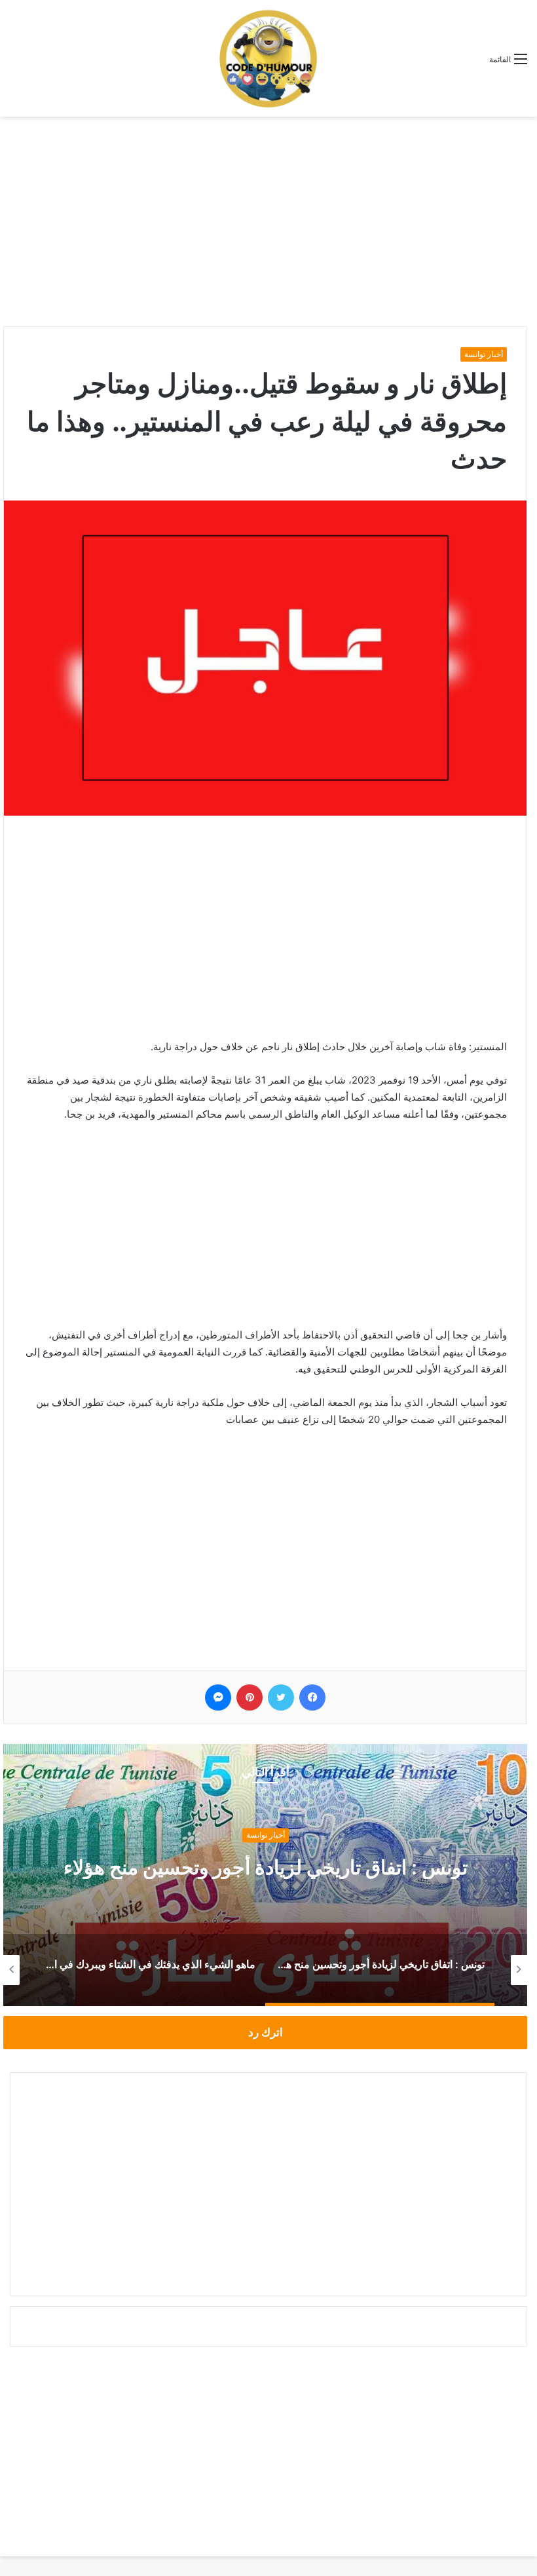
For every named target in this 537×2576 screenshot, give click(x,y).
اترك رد (266, 2032)
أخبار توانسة (484, 354)
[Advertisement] (268, 221)
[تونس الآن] (268, 58)
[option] (265, 1875)
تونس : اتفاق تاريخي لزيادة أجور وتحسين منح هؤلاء (266, 1867)
